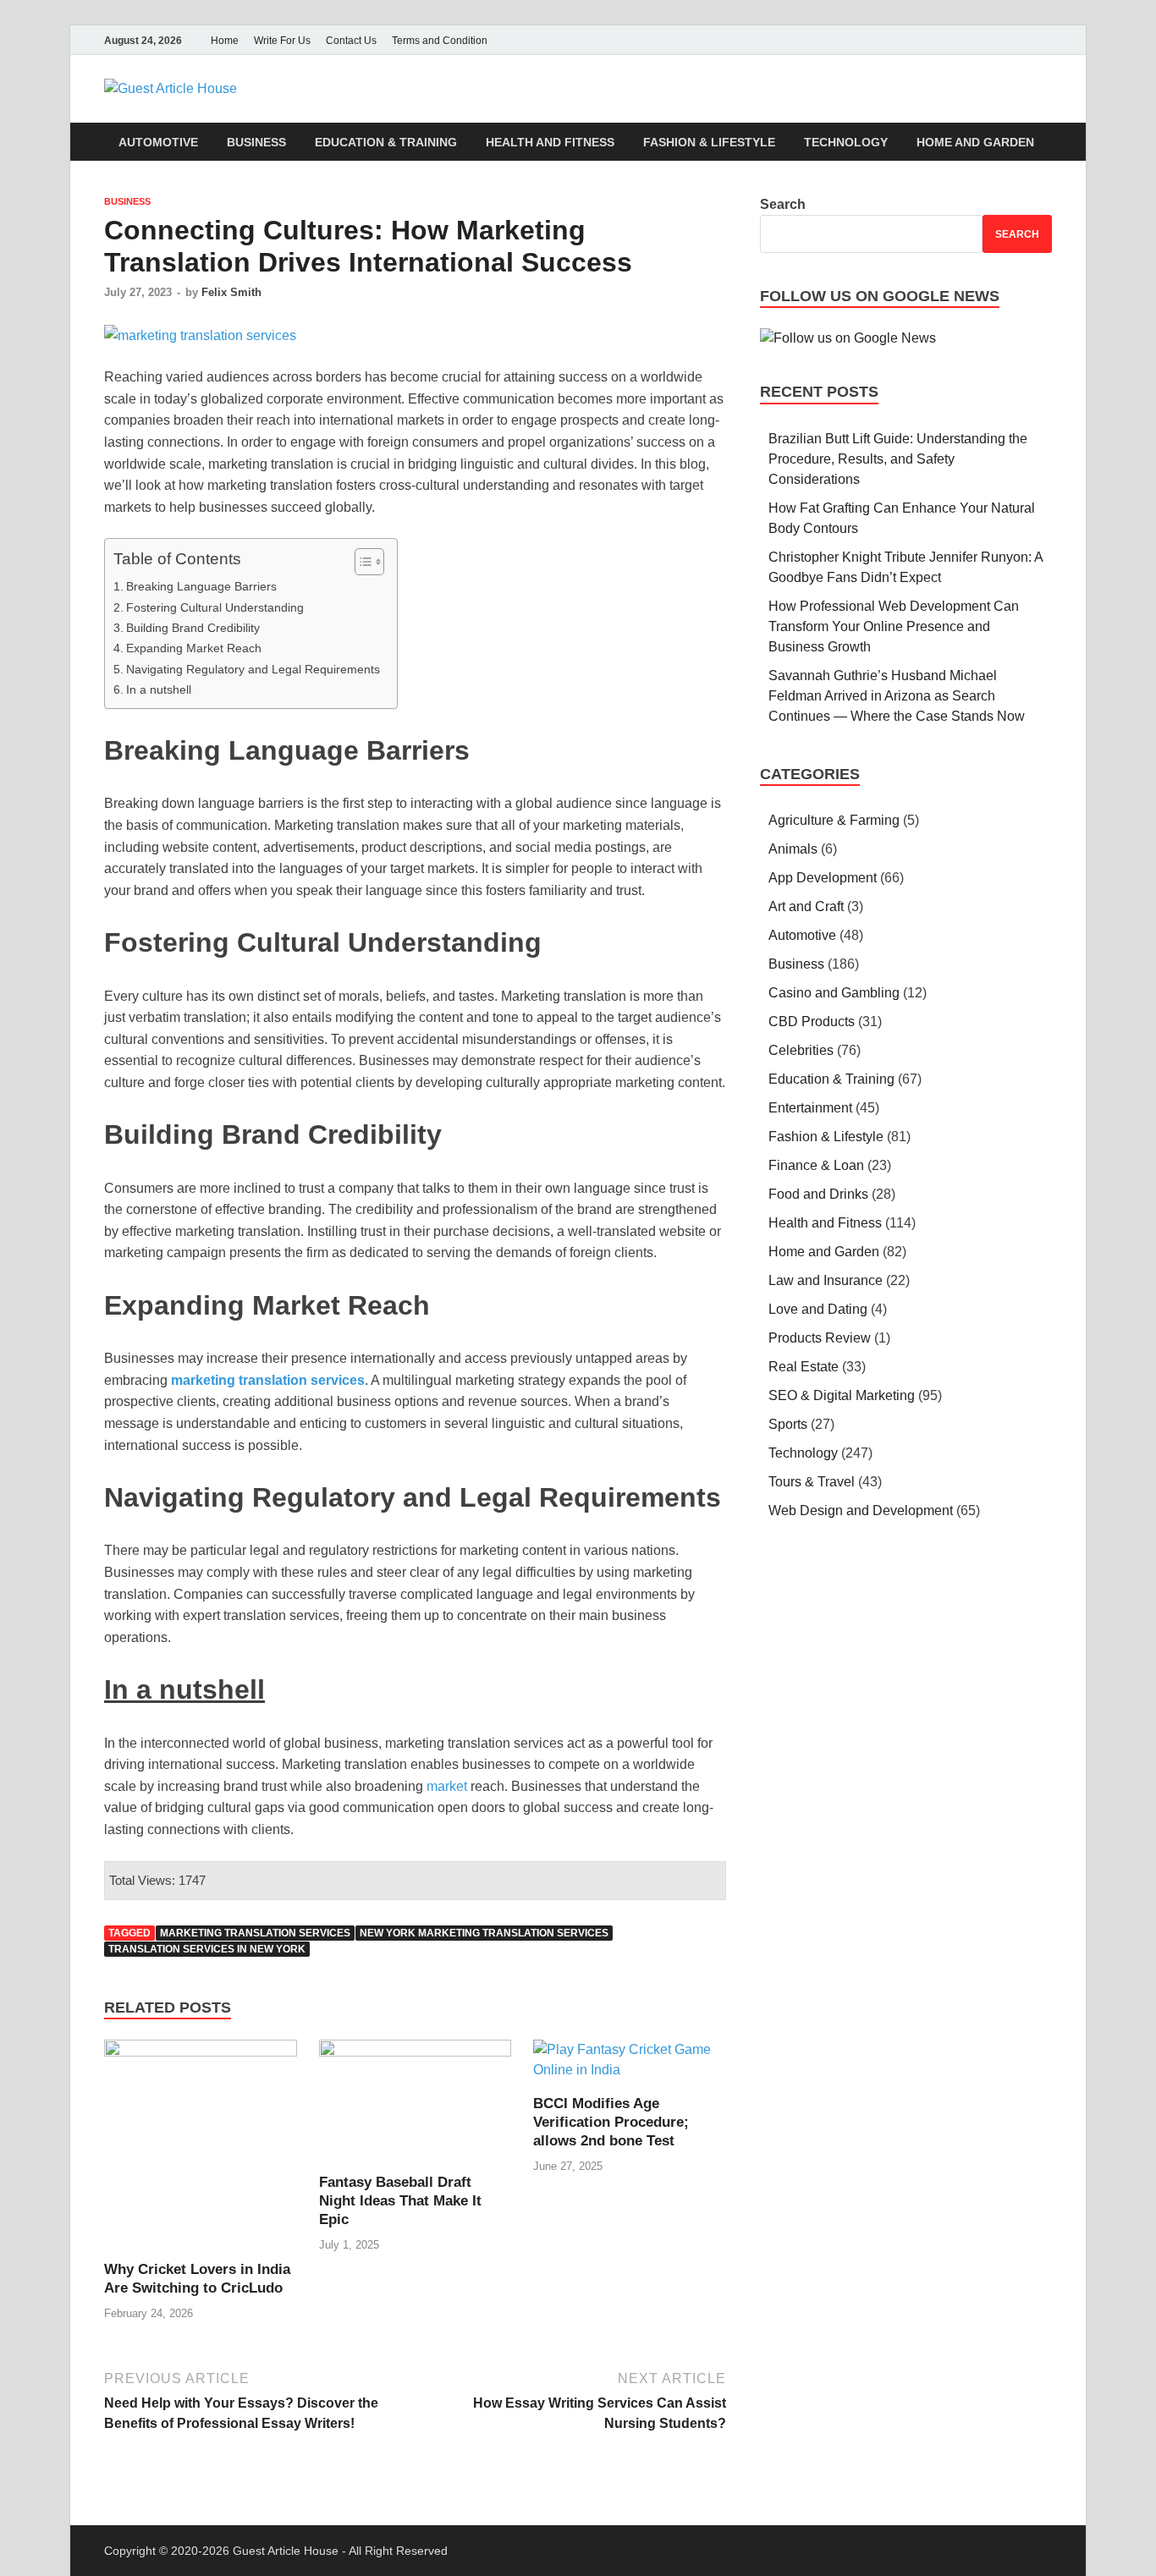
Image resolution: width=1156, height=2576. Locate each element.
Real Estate (804, 1367)
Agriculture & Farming (834, 820)
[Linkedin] (1042, 40)
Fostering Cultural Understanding (215, 607)
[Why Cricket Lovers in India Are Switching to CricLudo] (201, 2149)
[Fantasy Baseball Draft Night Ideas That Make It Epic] (416, 2105)
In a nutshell (159, 689)
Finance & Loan (816, 1165)
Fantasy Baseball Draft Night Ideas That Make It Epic (400, 2201)
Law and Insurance (826, 1280)
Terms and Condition (440, 41)
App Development (823, 878)
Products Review (820, 1338)
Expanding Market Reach (194, 648)
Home (225, 41)
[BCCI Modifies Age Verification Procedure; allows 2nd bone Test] (630, 2066)
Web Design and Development (861, 1510)
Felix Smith (231, 292)
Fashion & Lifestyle (709, 142)
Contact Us (351, 41)
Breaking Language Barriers (201, 586)
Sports (788, 1424)
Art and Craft (806, 906)
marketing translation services (255, 1933)
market (447, 1786)
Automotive (158, 142)
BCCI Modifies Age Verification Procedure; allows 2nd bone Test (611, 2122)
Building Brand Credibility (193, 628)
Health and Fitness (550, 142)
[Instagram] (1018, 40)
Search (783, 204)
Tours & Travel (812, 1482)
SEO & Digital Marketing (842, 1395)
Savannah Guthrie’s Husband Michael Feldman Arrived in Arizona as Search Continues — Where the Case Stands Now (898, 696)
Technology (846, 142)
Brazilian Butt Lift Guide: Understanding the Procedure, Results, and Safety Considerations (898, 459)
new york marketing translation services (484, 1933)
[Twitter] (994, 40)
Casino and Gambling (834, 993)
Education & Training (386, 142)
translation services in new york (207, 1949)
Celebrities (801, 1050)
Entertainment (810, 1108)
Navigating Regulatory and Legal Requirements (253, 669)
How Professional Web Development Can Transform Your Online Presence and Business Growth (894, 626)
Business (256, 142)
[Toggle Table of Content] (361, 562)
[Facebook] (971, 40)
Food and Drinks (818, 1194)
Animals (793, 849)
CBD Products (812, 1022)
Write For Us (282, 41)
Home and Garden (975, 142)
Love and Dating (818, 1309)
